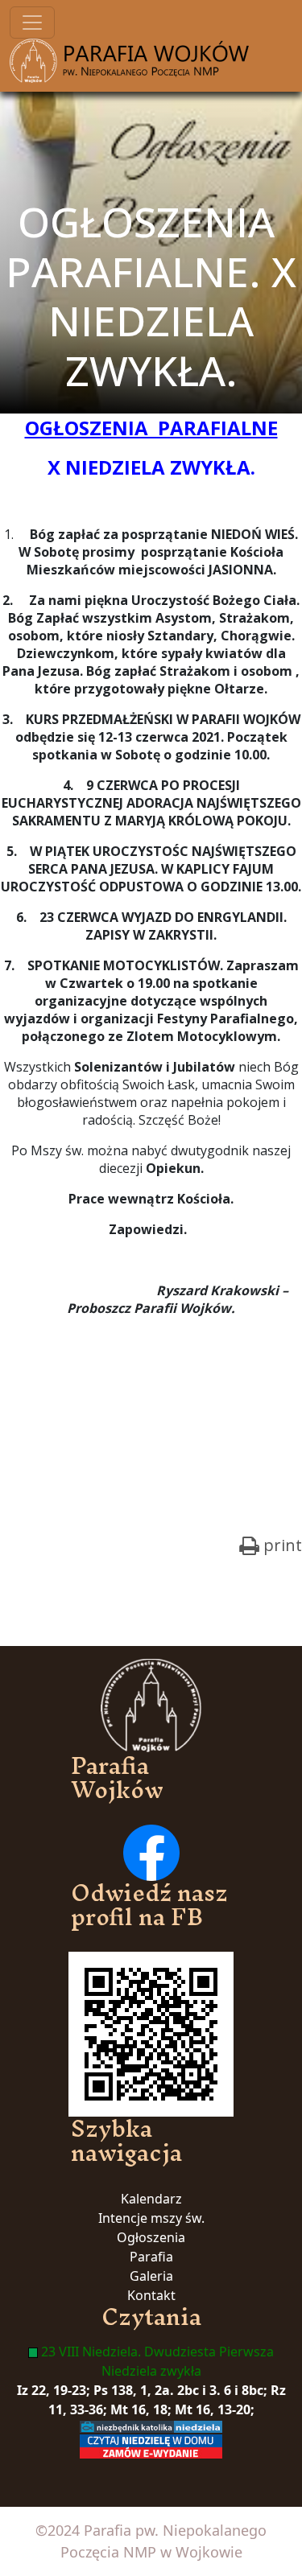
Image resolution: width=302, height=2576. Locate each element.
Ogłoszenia (151, 2237)
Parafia (151, 2257)
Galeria (151, 2276)
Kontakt (151, 2295)
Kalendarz (151, 2199)
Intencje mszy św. (151, 2218)
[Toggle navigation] (32, 23)
